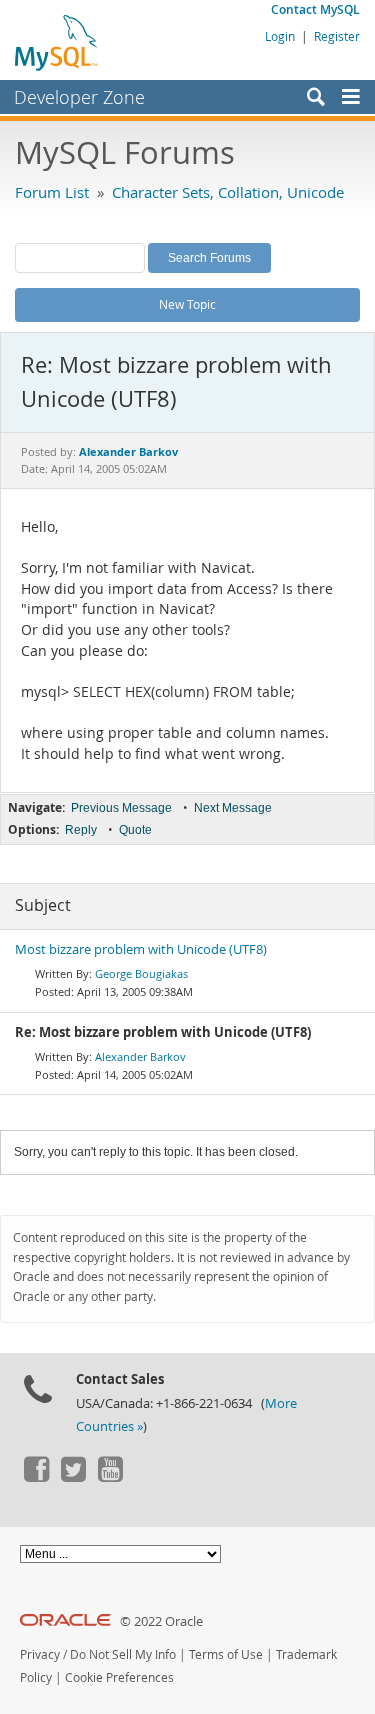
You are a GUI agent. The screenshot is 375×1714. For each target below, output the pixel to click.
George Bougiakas (141, 973)
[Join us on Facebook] (36, 1477)
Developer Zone (79, 97)
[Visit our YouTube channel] (110, 1477)
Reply (81, 830)
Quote (135, 830)
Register (337, 36)
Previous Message (121, 808)
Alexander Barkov (140, 1056)
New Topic (187, 304)
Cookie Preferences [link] (119, 1677)
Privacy (40, 1654)
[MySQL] (57, 42)
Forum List (52, 192)
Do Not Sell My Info (123, 1654)
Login (280, 36)
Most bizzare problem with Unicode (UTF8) (141, 949)
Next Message (233, 808)
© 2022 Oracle (161, 1621)
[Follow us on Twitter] (73, 1477)
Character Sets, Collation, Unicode (228, 192)
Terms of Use (226, 1654)
